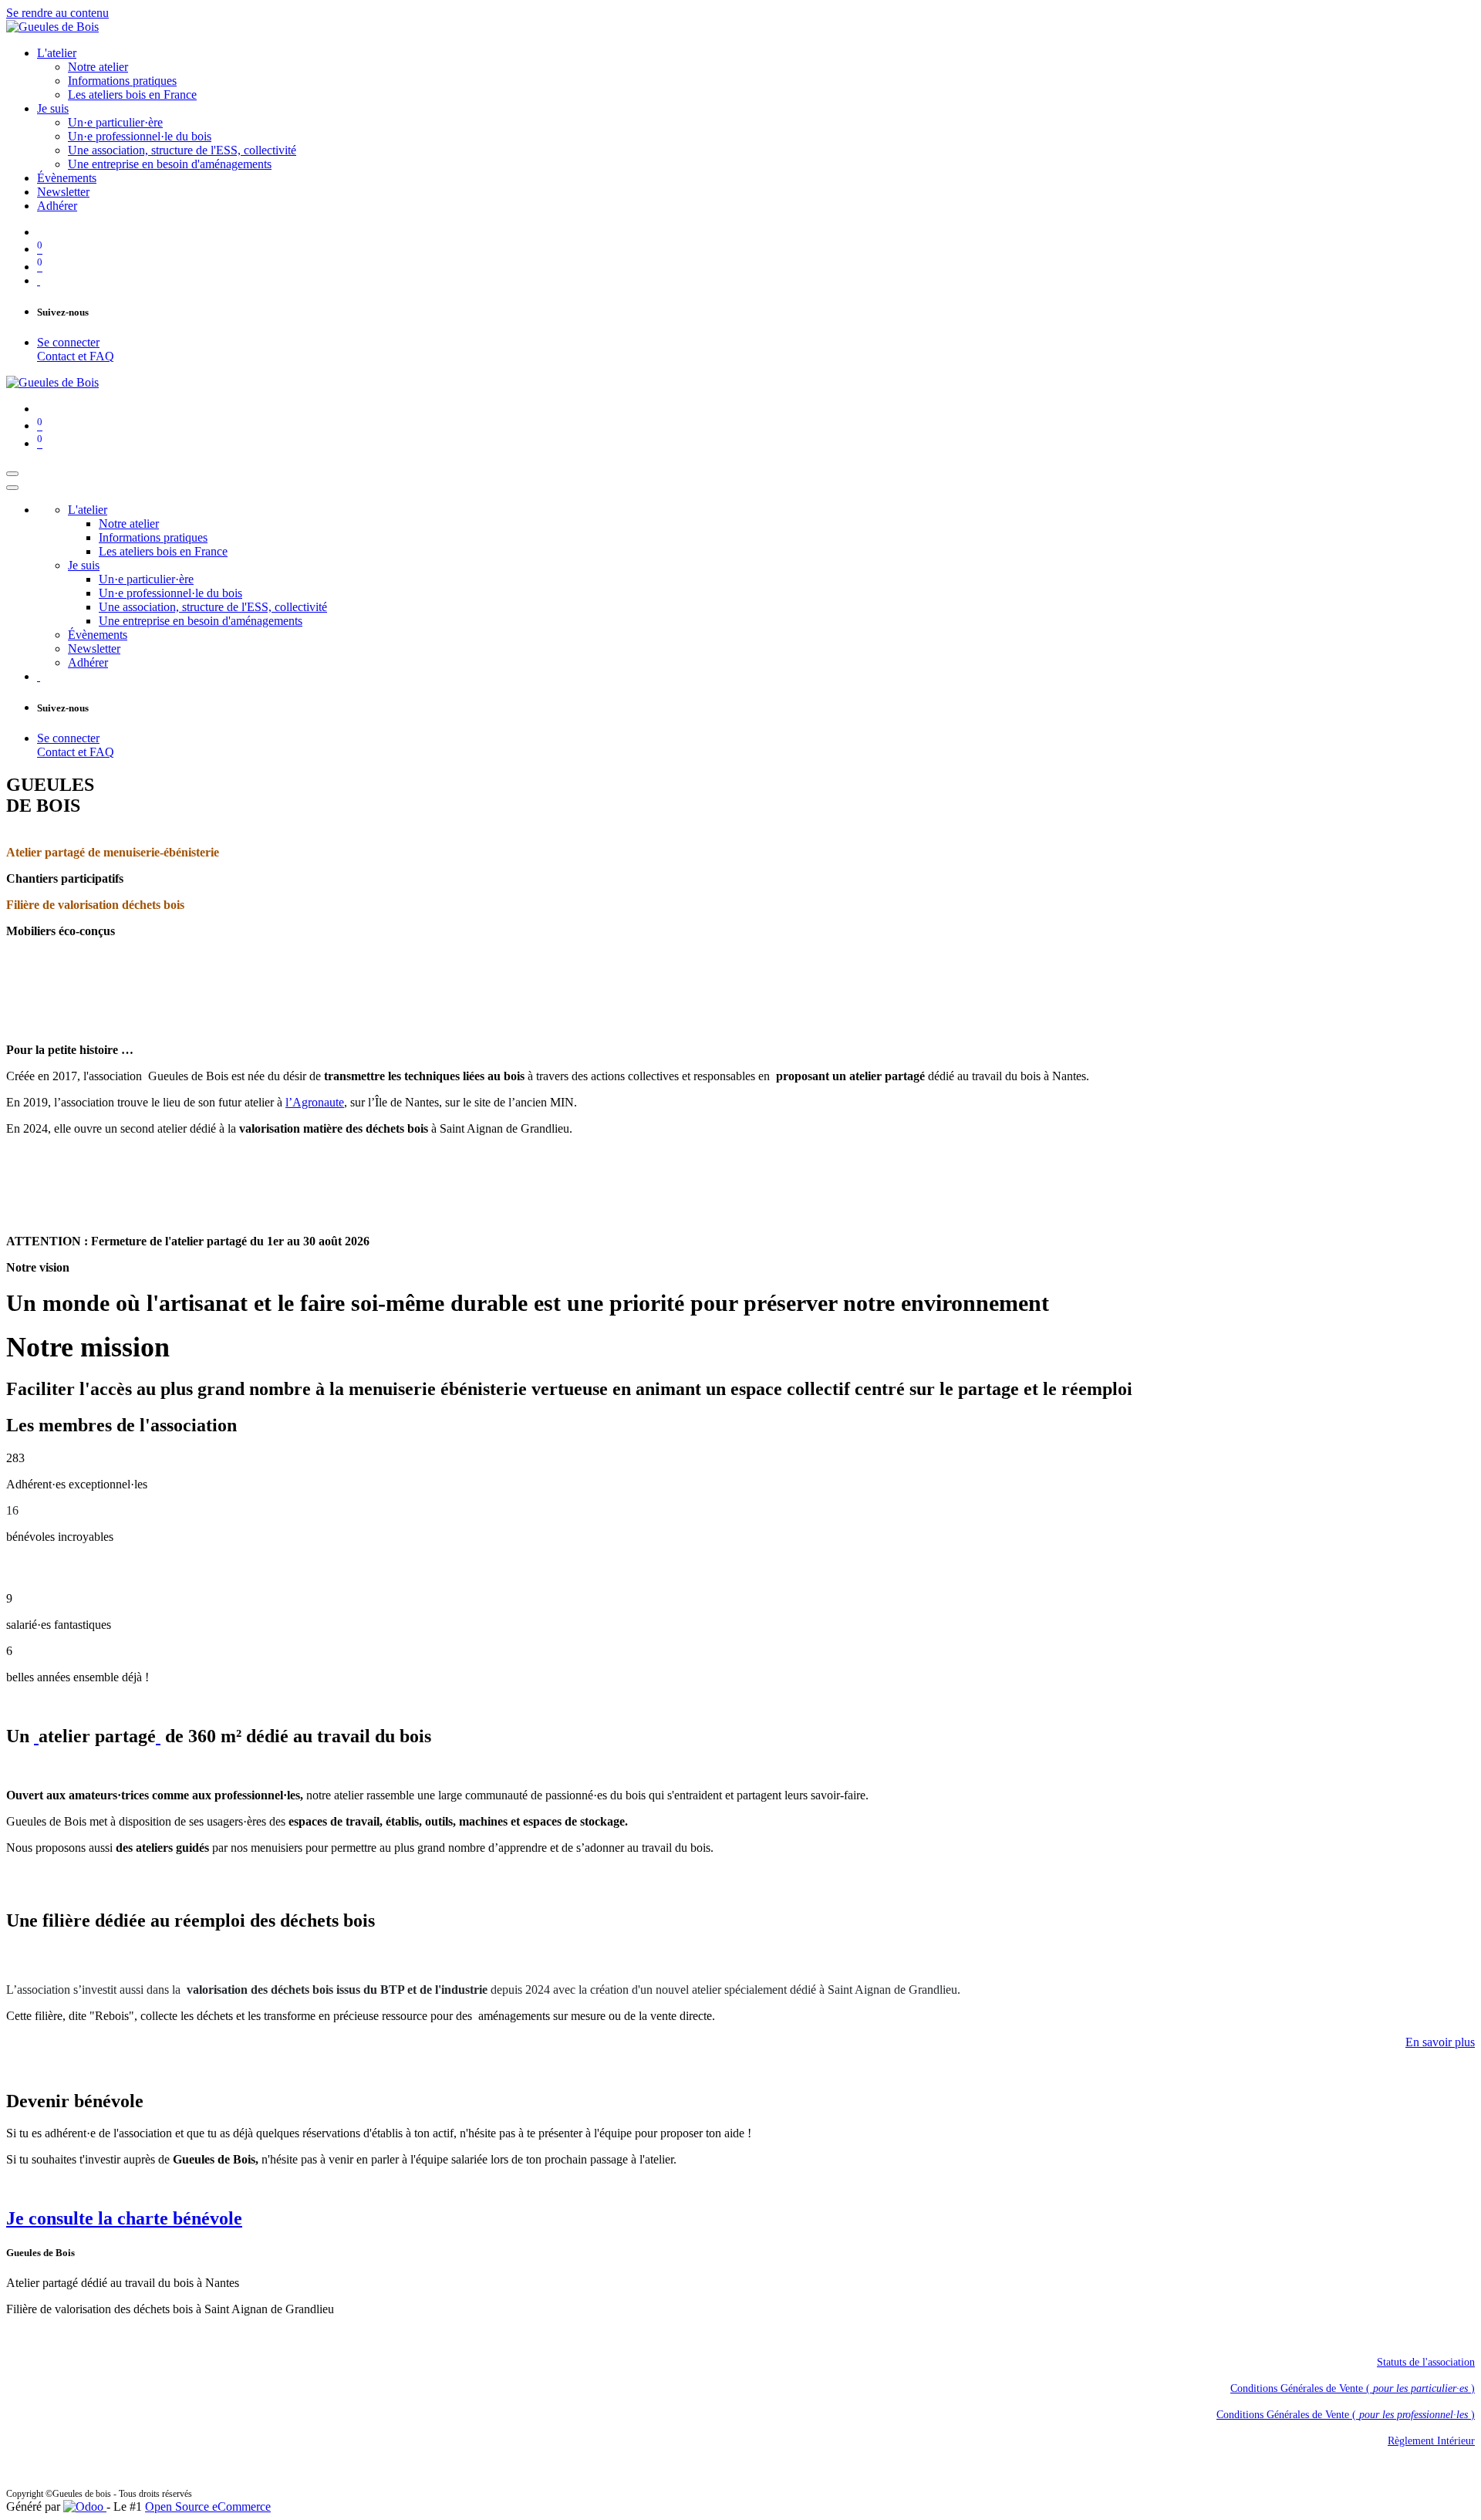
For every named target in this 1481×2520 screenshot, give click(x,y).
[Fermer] (12, 488)
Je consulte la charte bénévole (124, 2218)
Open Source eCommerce (208, 2506)
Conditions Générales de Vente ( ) (1353, 2388)
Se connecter (68, 342)
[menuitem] (57, 53)
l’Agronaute (315, 1102)
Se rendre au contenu (57, 13)
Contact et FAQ (76, 356)
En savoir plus (1440, 2042)
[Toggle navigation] (12, 474)
